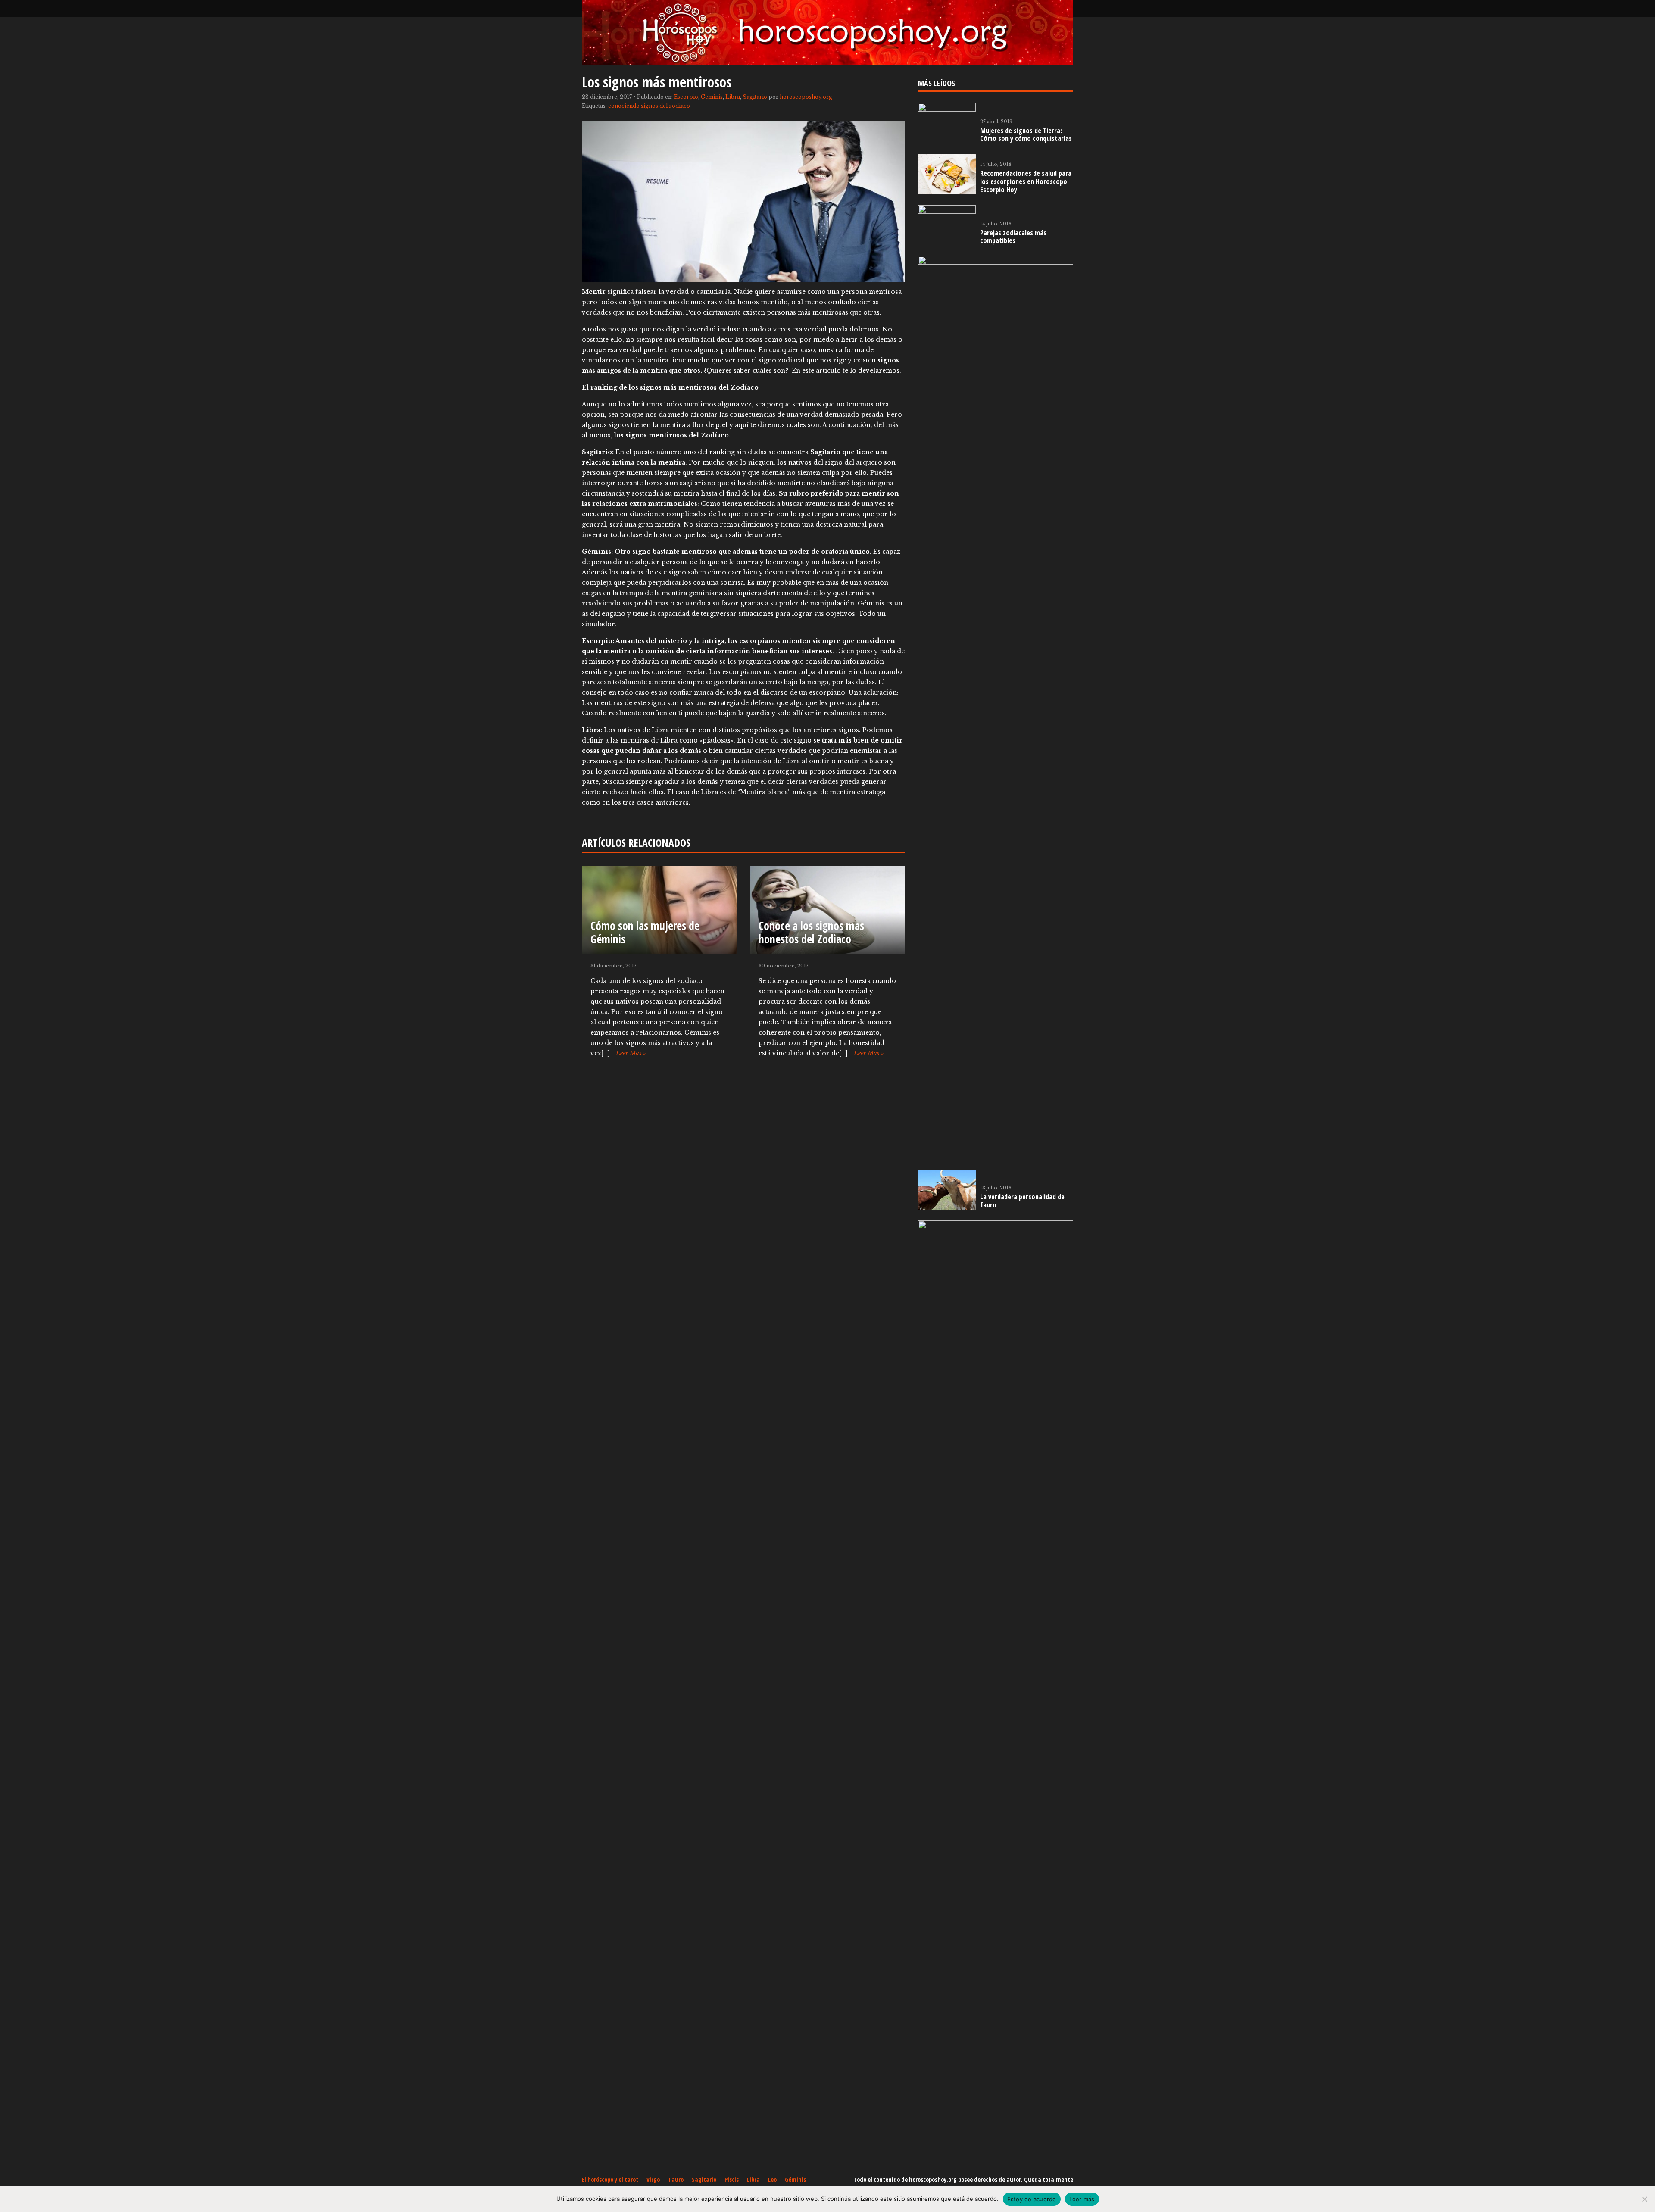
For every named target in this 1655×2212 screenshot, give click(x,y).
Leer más (1082, 2199)
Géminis (795, 2179)
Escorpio (686, 97)
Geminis (712, 97)
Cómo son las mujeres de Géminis (645, 932)
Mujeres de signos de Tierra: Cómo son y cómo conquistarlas (1026, 135)
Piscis (732, 2179)
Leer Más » (631, 1053)
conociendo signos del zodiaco (649, 106)
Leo (772, 2179)
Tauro (676, 2179)
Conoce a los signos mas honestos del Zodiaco (811, 932)
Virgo (653, 2179)
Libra (733, 97)
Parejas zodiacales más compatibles (1013, 237)
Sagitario (755, 97)
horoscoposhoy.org (806, 97)
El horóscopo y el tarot (610, 2179)
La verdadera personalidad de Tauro (1022, 1201)
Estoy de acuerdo (1032, 2199)
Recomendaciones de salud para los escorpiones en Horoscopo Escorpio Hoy (1026, 181)
